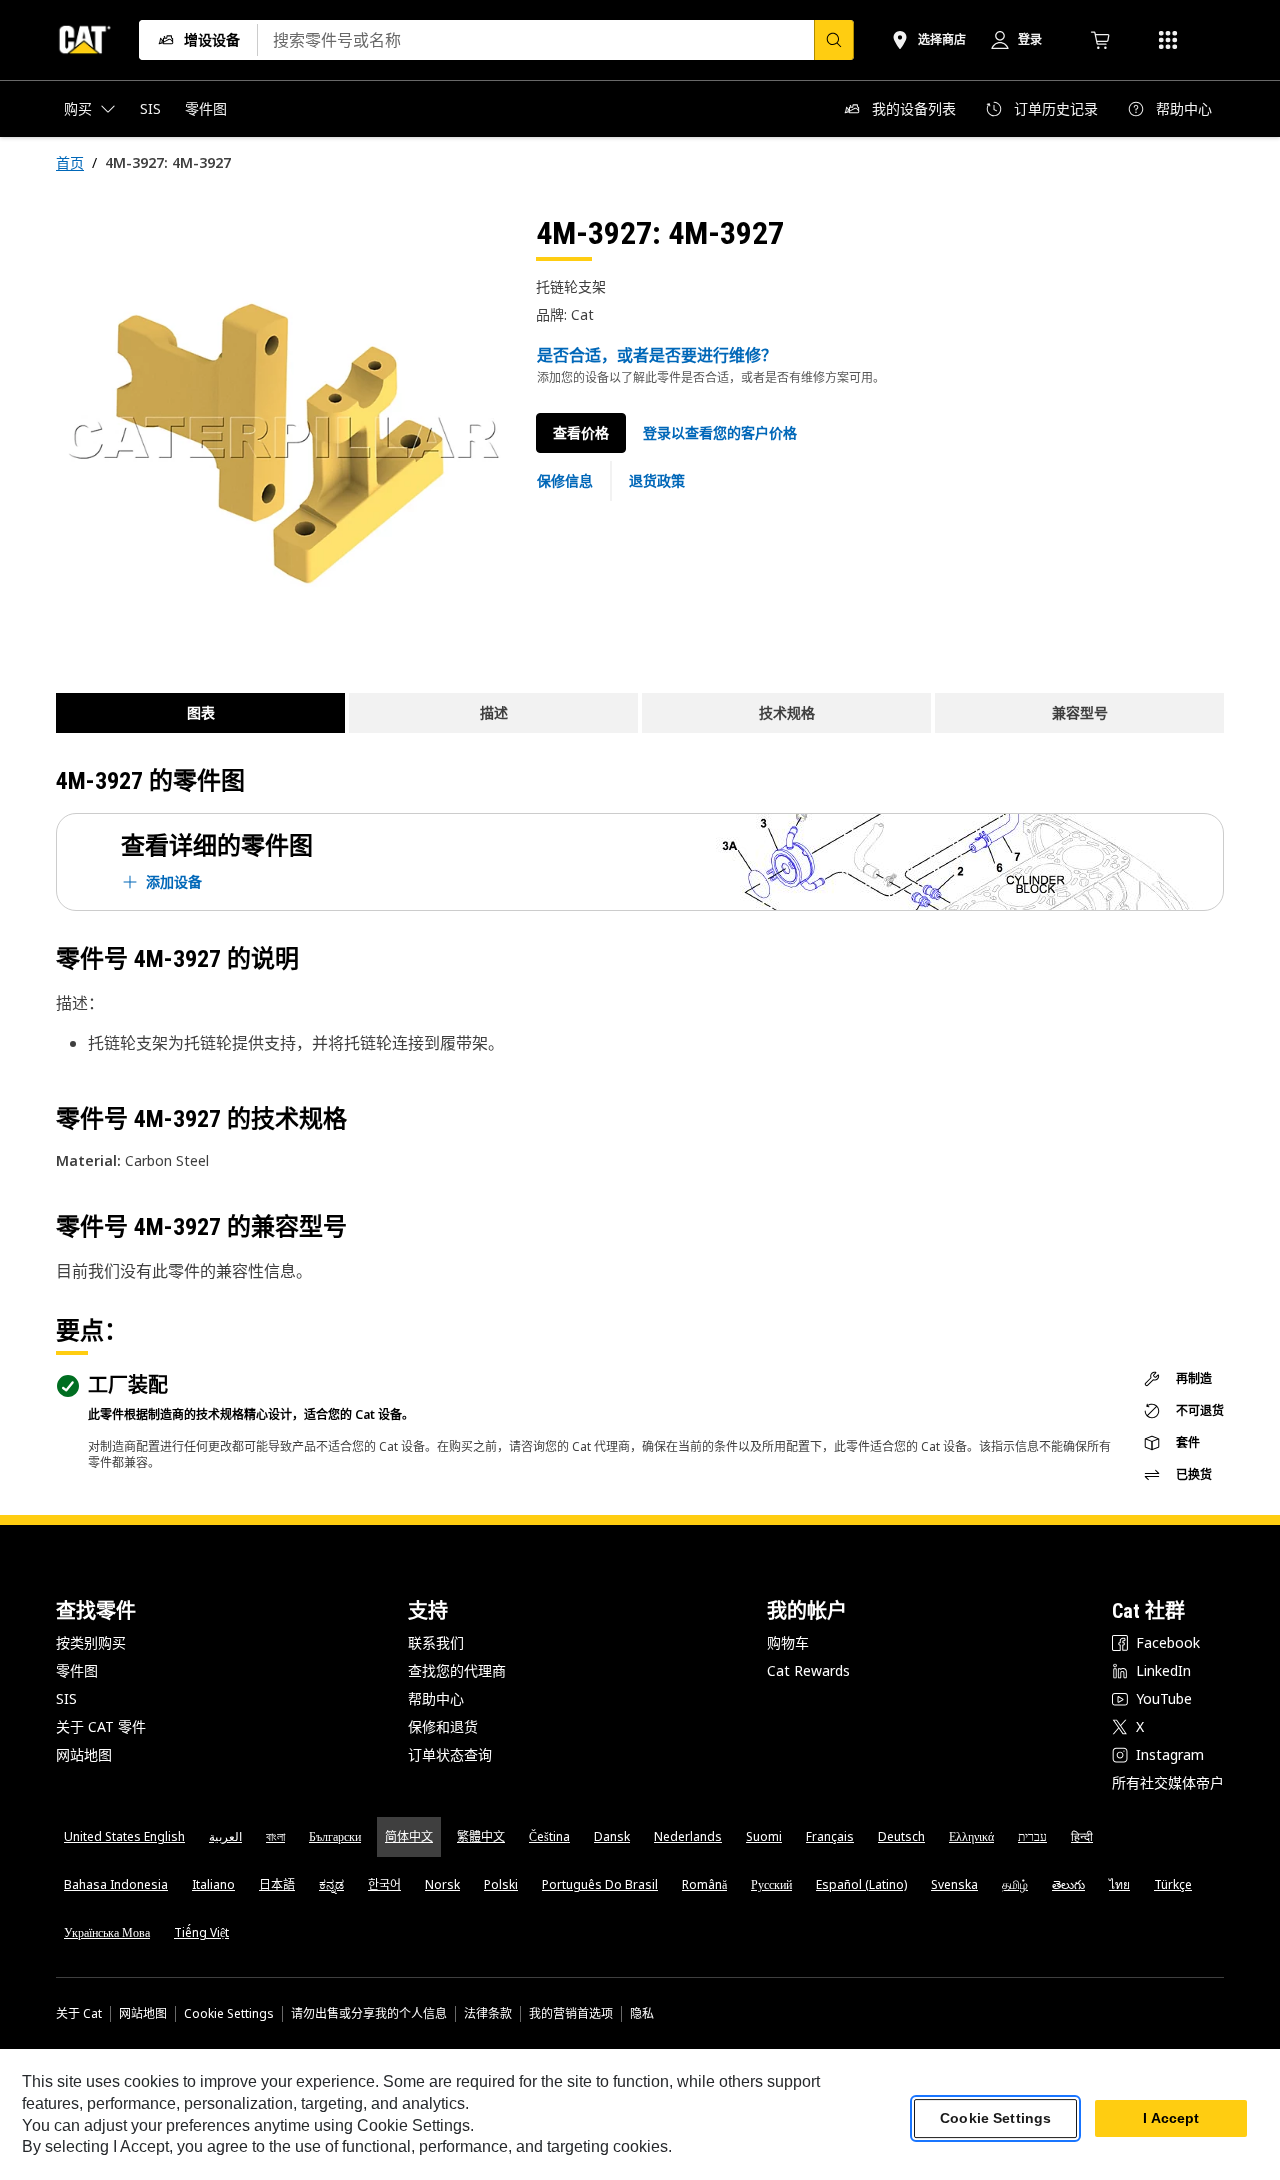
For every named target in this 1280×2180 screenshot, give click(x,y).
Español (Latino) (861, 1884)
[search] (834, 40)
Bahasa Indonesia (116, 1884)
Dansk (612, 1836)
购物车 (788, 1642)
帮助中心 (436, 1698)
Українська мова (107, 1932)
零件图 (77, 1670)
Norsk (442, 1884)
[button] (720, 433)
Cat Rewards (808, 1670)
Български (335, 1836)
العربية (225, 1836)
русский (771, 1884)
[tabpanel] (280, 437)
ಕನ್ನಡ (331, 1884)
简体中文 (409, 1836)
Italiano (213, 1884)
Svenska (954, 1884)
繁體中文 (481, 1836)
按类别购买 (91, 1642)
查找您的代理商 (457, 1670)
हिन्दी (1082, 1836)
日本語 (277, 1884)
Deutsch (901, 1836)
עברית (1032, 1836)
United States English (124, 1836)
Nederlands (688, 1836)
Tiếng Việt (201, 1932)
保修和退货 (443, 1726)
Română (704, 1884)
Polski (501, 1884)
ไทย (1119, 1884)
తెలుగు (1068, 1884)
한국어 (384, 1884)
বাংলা (275, 1836)
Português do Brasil (600, 1884)
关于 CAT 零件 (101, 1726)
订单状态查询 (450, 1754)
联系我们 (436, 1642)
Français (830, 1836)
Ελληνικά (971, 1836)
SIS (66, 1698)
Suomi (764, 1836)
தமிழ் (1015, 1884)
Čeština (549, 1836)
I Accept (1171, 2119)
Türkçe (1173, 1884)
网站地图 (84, 1754)
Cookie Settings (229, 2014)
